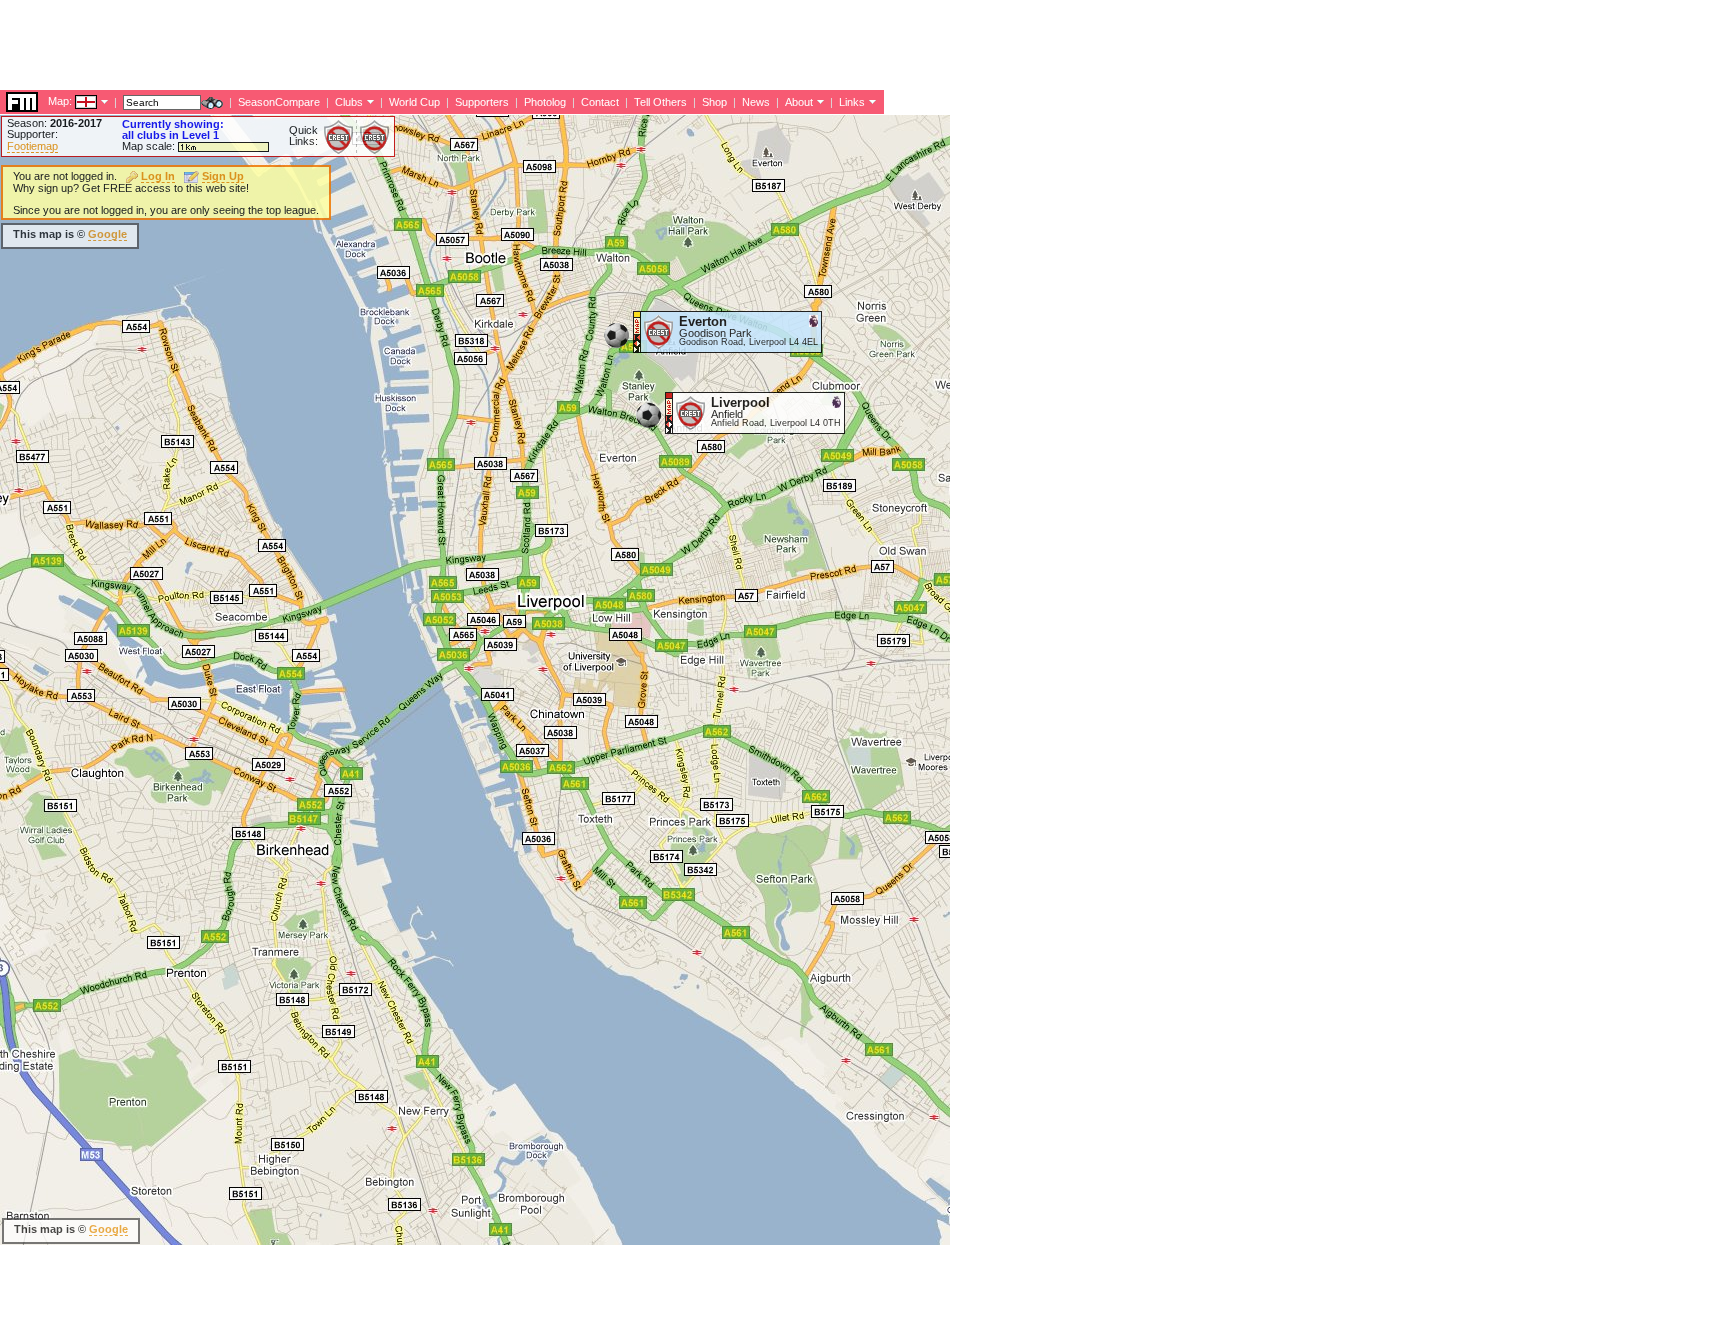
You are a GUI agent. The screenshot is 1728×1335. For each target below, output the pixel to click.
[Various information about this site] (818, 101)
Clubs (349, 102)
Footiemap (32, 146)
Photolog (545, 102)
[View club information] (368, 101)
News (756, 102)
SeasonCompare (279, 102)
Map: (60, 101)
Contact (600, 102)
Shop (714, 102)
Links (852, 102)
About (799, 102)
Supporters (482, 102)
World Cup (414, 102)
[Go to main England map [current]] (73, 101)
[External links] (870, 101)
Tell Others (660, 102)
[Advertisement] (364, 45)
